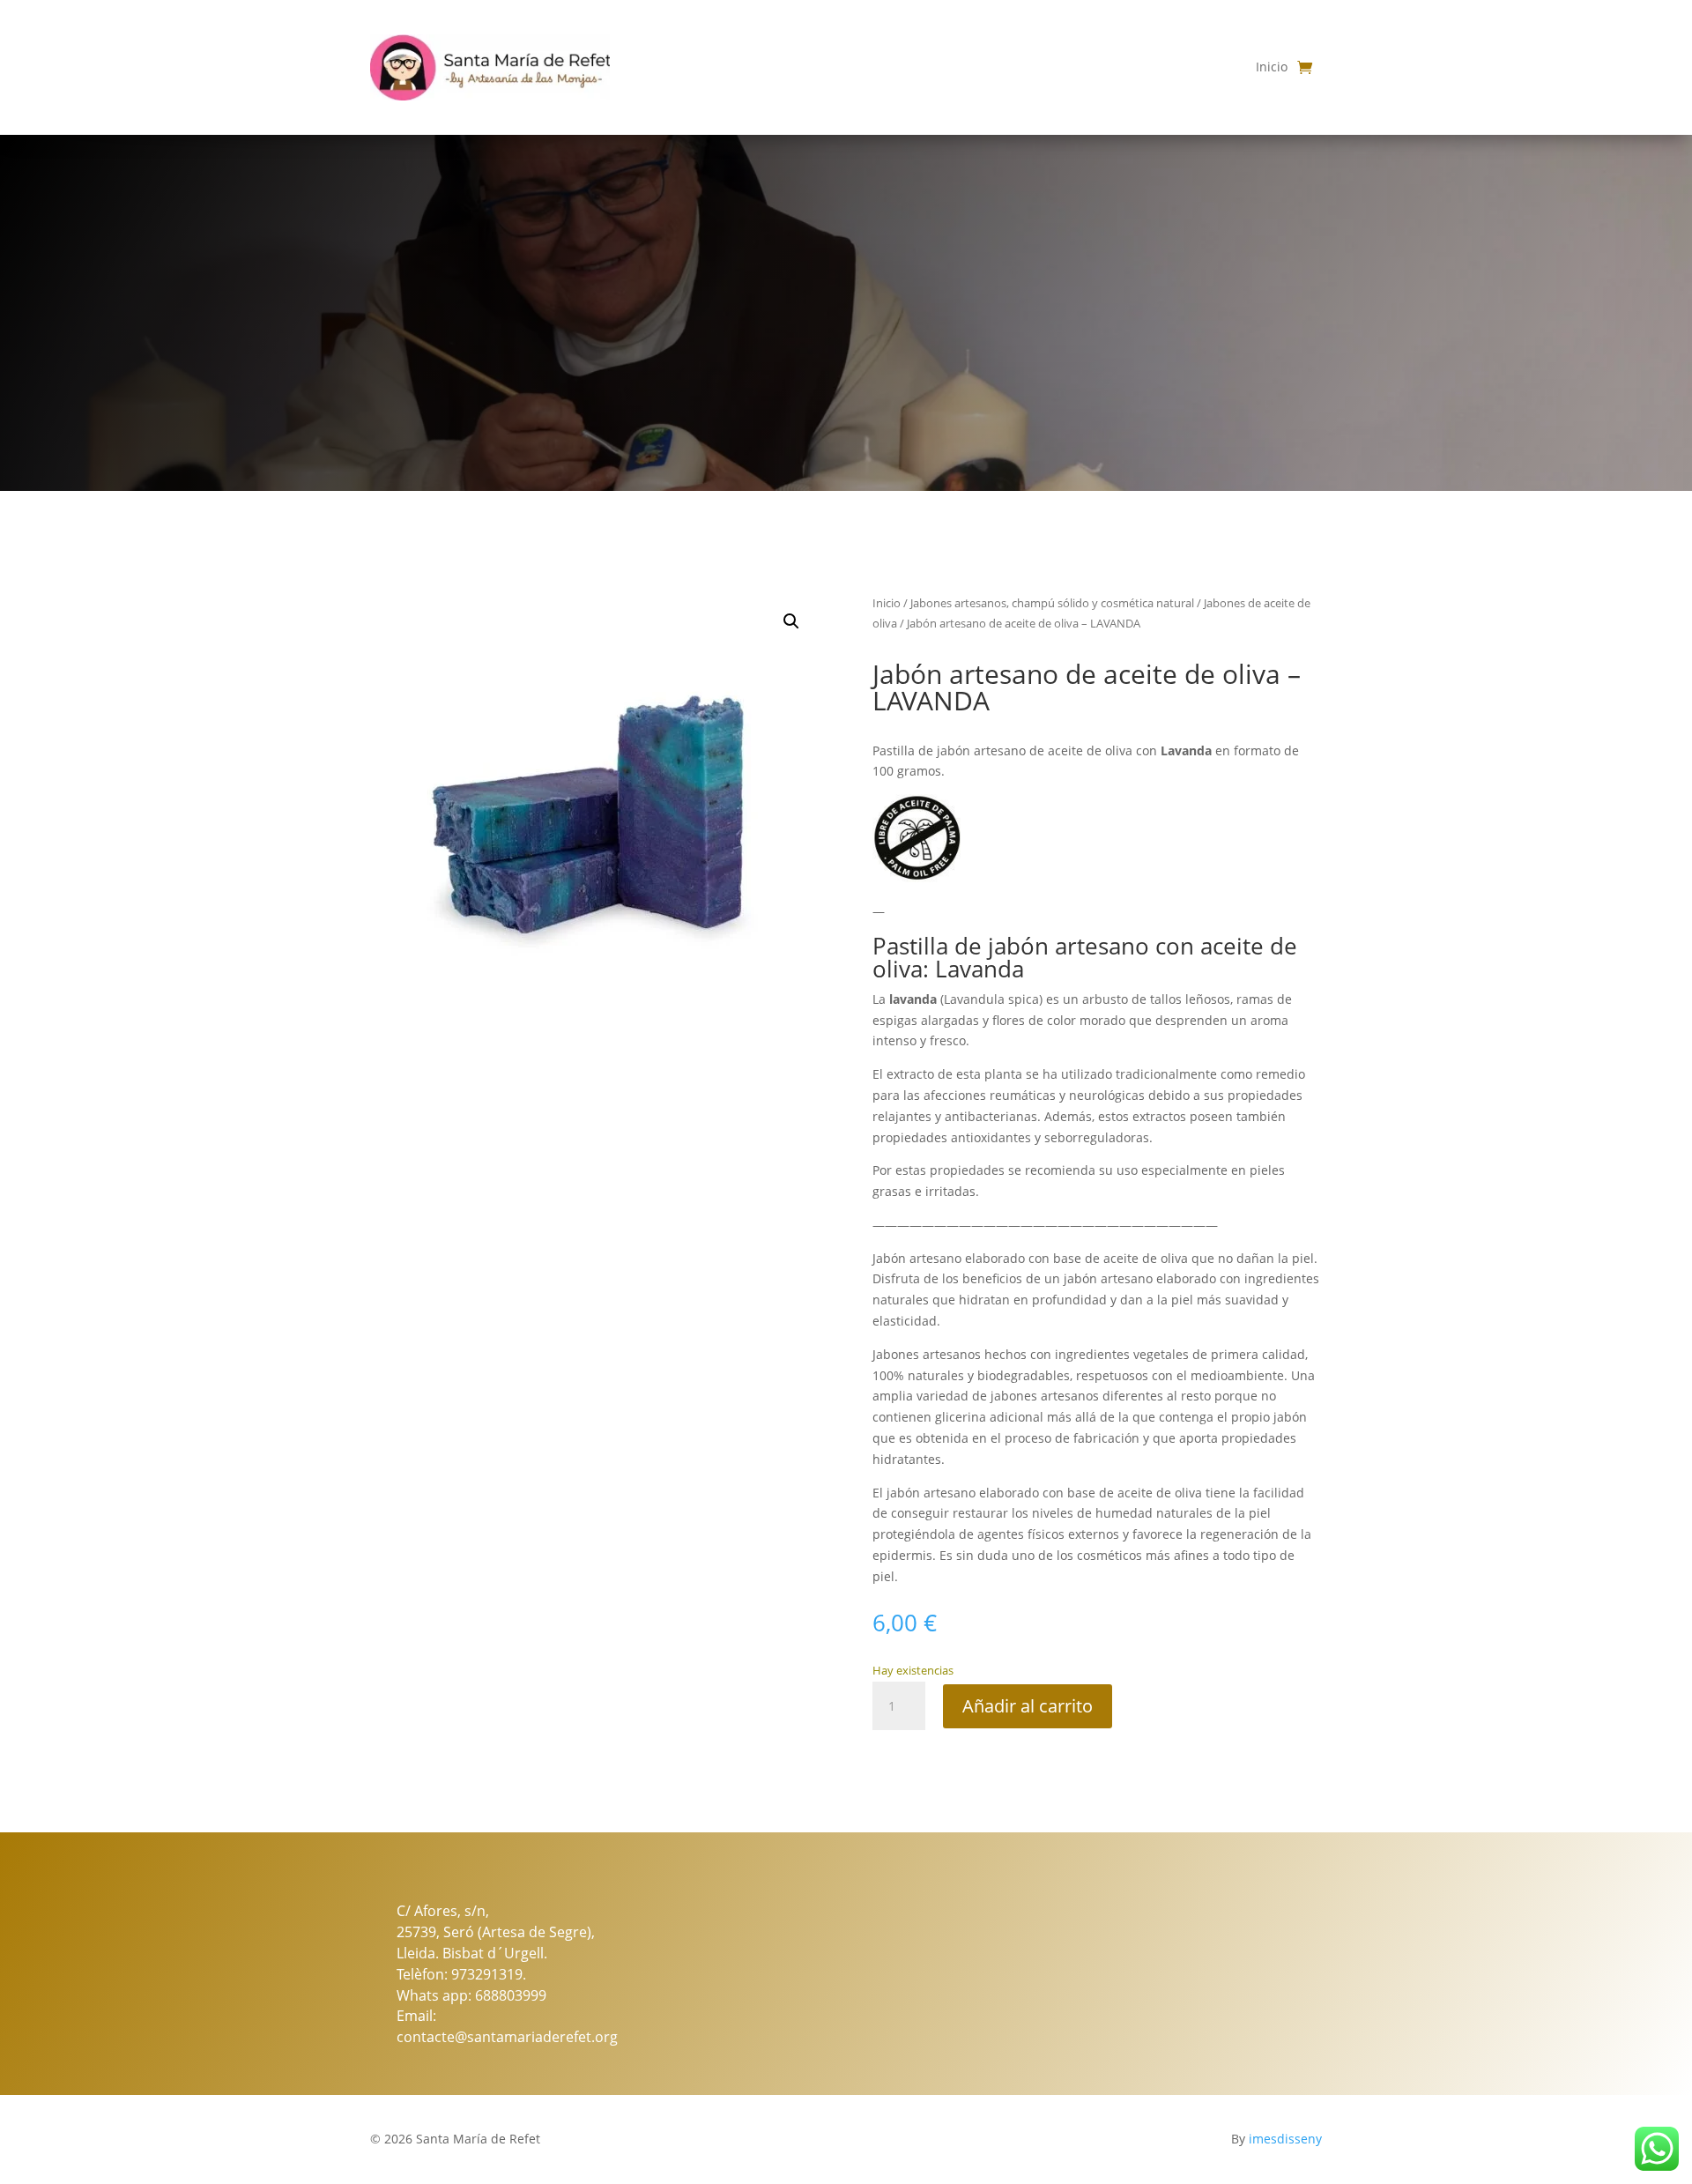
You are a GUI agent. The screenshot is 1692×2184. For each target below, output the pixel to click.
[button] (791, 621)
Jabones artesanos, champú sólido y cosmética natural (1052, 603)
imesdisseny (1285, 2139)
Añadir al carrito (1028, 1706)
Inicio (1272, 67)
